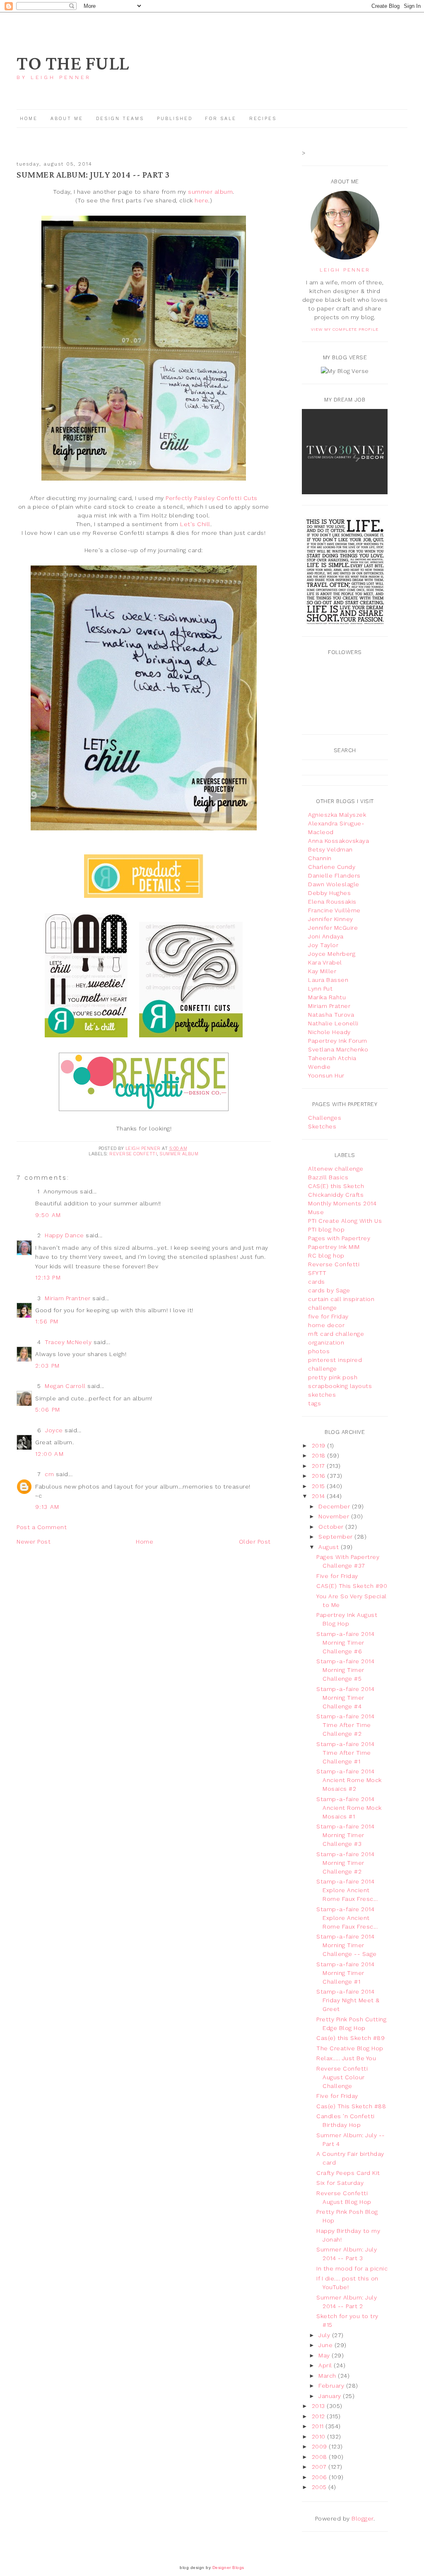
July (325, 2335)
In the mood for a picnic (352, 2268)
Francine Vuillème (334, 910)
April (326, 2365)
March (328, 2376)
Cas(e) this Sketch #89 (351, 2038)
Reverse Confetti (133, 1154)
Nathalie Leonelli (333, 1023)
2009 (320, 2446)
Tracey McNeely (68, 1342)
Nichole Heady (329, 1032)
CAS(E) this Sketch (336, 1186)
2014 (319, 1496)
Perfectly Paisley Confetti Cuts (212, 498)
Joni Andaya (326, 936)
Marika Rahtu (327, 997)
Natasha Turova (331, 1015)
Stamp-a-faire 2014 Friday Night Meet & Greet (348, 2000)
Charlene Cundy (332, 867)
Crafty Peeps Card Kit (348, 2173)
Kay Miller (322, 971)
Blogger (363, 2518)
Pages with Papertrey (339, 1238)
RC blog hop (326, 1256)
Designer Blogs (228, 2568)
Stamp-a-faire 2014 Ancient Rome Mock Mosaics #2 (349, 1780)
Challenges (325, 1118)
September (336, 1537)
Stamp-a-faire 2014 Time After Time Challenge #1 (345, 1753)
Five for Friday (337, 1576)
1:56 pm (47, 1321)
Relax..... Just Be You (346, 2058)
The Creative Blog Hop (350, 2048)
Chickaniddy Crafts (336, 1195)
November (335, 1516)
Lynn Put (320, 989)
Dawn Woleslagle (334, 884)
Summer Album (179, 1154)
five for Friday (328, 1316)
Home (29, 119)
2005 (320, 2487)
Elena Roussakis (332, 902)
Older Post (255, 1542)
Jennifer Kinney (331, 919)
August (330, 1547)
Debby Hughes (329, 893)
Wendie (319, 1067)
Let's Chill (195, 524)
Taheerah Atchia (332, 1058)
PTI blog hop (326, 1229)
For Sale (221, 119)
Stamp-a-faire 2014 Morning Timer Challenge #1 (345, 1973)
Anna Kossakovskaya (338, 841)
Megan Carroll (65, 1386)
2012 (319, 2416)
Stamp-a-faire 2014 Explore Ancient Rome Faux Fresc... (347, 1890)
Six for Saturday (340, 2183)
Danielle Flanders (334, 876)
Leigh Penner (345, 270)
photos (319, 1351)
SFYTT (317, 1273)
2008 (320, 2457)
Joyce (54, 1430)
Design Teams (120, 119)
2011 (319, 2426)
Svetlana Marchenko (338, 1049)
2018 (320, 1455)
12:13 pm (48, 1277)
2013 (319, 2406)
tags (314, 1403)
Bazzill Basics (328, 1177)
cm (49, 1474)
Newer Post (34, 1542)
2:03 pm (48, 1366)
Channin (320, 858)
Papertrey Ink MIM (334, 1247)
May (325, 2355)
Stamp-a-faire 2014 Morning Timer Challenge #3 (345, 1835)
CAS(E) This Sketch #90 (352, 1586)
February (332, 2386)
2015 (319, 1486)
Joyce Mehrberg (332, 954)
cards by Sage (329, 1290)
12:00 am (49, 1454)
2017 (319, 1466)
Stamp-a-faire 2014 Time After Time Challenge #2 (345, 1725)
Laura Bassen (328, 980)
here (201, 200)
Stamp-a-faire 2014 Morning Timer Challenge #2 (345, 1863)
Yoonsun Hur (326, 1075)
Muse (316, 1212)
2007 (320, 2467)
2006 (320, 2477)
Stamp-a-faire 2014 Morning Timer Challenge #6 (345, 1643)
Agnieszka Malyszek (337, 815)
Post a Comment (42, 1527)
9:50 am (48, 1215)
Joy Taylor (323, 945)
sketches (322, 1395)
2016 (320, 1476)
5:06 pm (48, 1409)
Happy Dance (64, 1235)
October (332, 1527)
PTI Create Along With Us (345, 1221)
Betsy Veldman (330, 849)
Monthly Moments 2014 (342, 1203)
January (331, 2396)
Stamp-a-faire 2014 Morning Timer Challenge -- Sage (347, 1945)
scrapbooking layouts (340, 1386)
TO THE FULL (73, 64)
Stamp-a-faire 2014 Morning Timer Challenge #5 (345, 1670)
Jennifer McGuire (333, 928)
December (335, 1506)
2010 (320, 2436)
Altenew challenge (336, 1169)
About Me (67, 119)
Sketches (322, 1126)
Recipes (263, 119)
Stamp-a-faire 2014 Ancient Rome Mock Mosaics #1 (349, 1808)
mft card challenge (336, 1334)
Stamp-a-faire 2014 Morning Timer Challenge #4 (345, 1698)
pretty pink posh (333, 1377)
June (326, 2345)
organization (326, 1342)
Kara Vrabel (325, 962)
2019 (320, 1446)
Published (176, 119)
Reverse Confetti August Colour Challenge (342, 2077)
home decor (326, 1325)
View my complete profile (345, 329)
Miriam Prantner (68, 1298)
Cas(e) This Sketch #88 (351, 2106)
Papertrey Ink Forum (338, 1041)
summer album (210, 192)
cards (317, 1282)
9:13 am (47, 1507)
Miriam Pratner (329, 1006)
